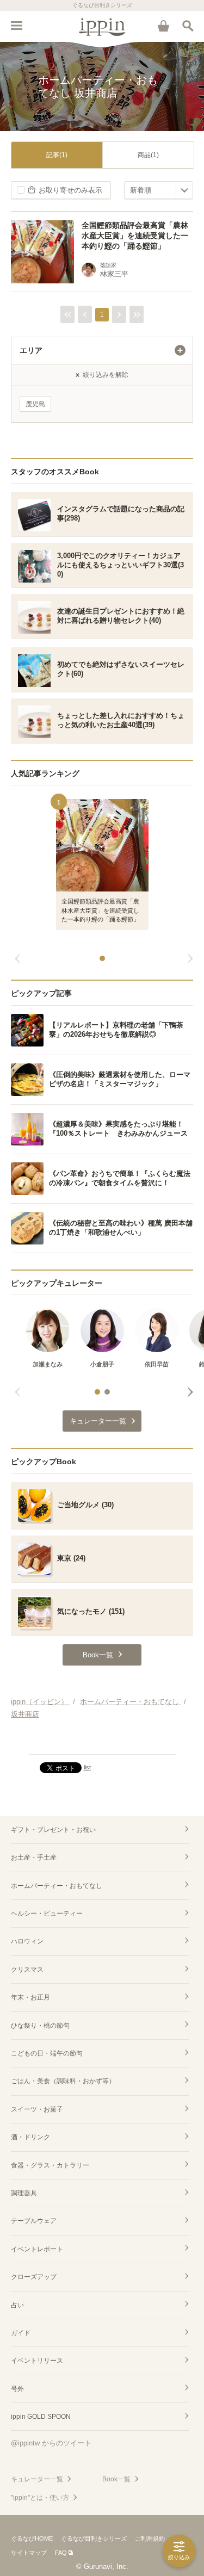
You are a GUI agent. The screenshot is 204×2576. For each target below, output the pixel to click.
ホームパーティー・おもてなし (57, 1886)
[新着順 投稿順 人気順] (159, 190)
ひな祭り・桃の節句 (40, 2026)
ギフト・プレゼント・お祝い (53, 1830)
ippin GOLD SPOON (41, 2417)
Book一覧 (116, 2479)
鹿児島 (35, 404)
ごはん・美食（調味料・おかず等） (63, 2081)
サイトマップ (29, 2553)
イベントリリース (37, 2361)
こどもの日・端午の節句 (47, 2053)
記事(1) (57, 155)
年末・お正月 (30, 1997)
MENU (16, 26)
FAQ (61, 2553)
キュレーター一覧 (37, 2479)
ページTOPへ (102, 1742)
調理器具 (24, 2193)
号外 (17, 2389)
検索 (188, 26)
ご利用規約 (150, 2538)
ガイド (21, 2333)
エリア (31, 350)
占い (17, 2305)
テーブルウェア (34, 2221)
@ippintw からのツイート (51, 2443)
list (87, 1767)
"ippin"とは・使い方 (40, 2498)
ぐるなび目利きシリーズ (94, 2538)
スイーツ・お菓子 (37, 2109)
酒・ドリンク (30, 2137)
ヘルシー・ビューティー (47, 1914)
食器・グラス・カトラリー (50, 2165)
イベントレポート (37, 2249)
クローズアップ (34, 2277)
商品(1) (148, 155)
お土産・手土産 (34, 1857)
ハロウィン (27, 1941)
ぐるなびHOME (32, 2538)
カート (163, 26)
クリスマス (27, 1970)
